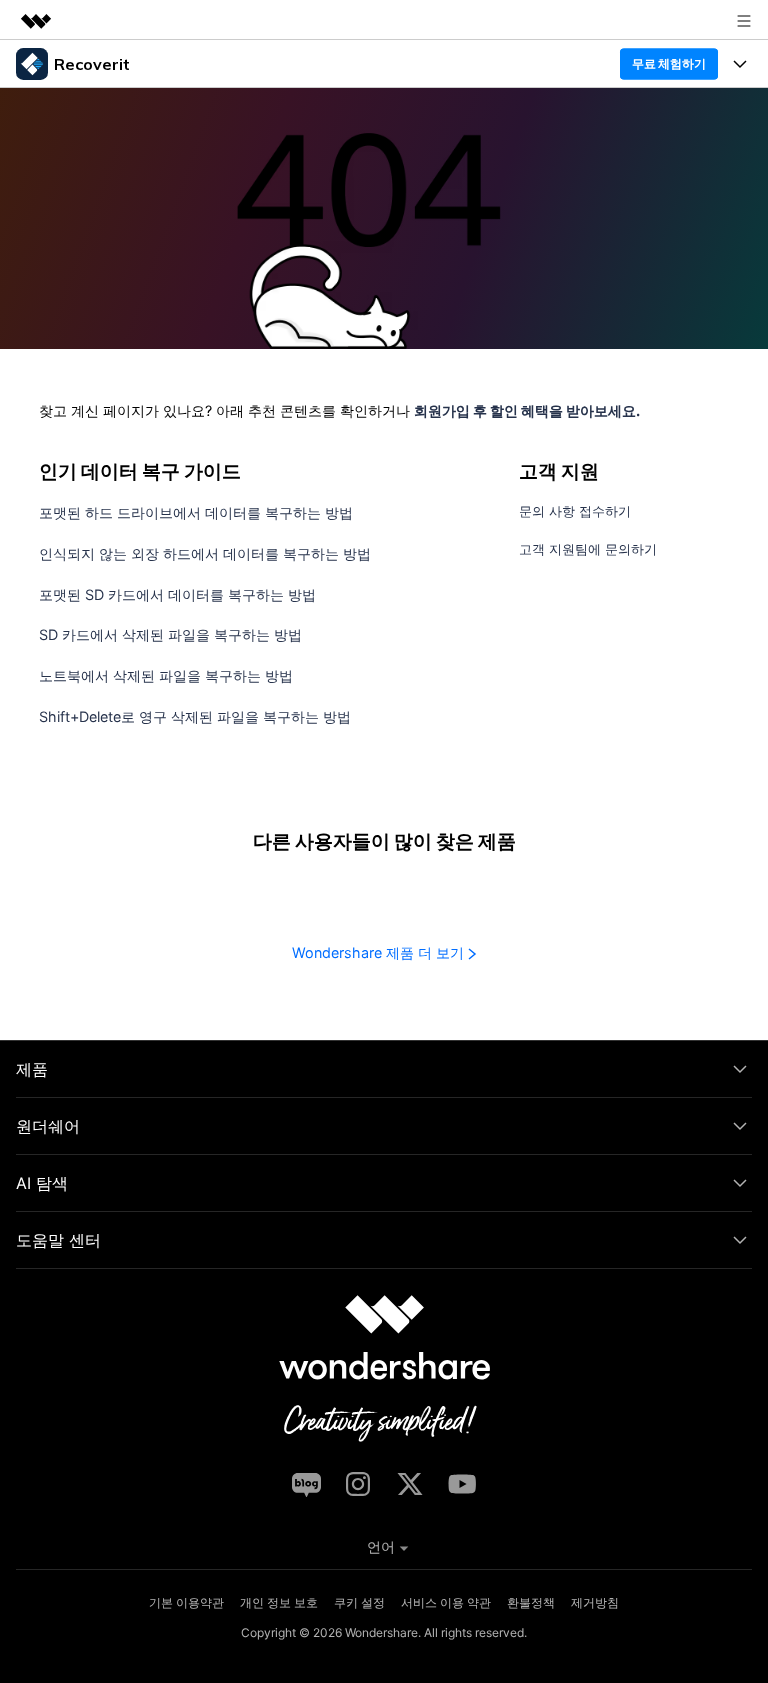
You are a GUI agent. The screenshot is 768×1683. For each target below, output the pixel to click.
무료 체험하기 (668, 63)
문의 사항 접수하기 (575, 511)
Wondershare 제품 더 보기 (380, 952)
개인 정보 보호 (279, 1602)
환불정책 (531, 1602)
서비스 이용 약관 (446, 1602)
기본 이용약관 (186, 1602)
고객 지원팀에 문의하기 (588, 549)
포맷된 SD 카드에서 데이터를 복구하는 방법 (177, 594)
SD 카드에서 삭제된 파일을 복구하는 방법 (170, 634)
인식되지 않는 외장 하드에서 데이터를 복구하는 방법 (205, 553)
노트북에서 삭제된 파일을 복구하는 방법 (166, 675)
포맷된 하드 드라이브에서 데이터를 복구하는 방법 (196, 512)
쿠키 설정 (359, 1602)
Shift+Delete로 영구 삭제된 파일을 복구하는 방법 (195, 716)
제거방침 (595, 1602)
